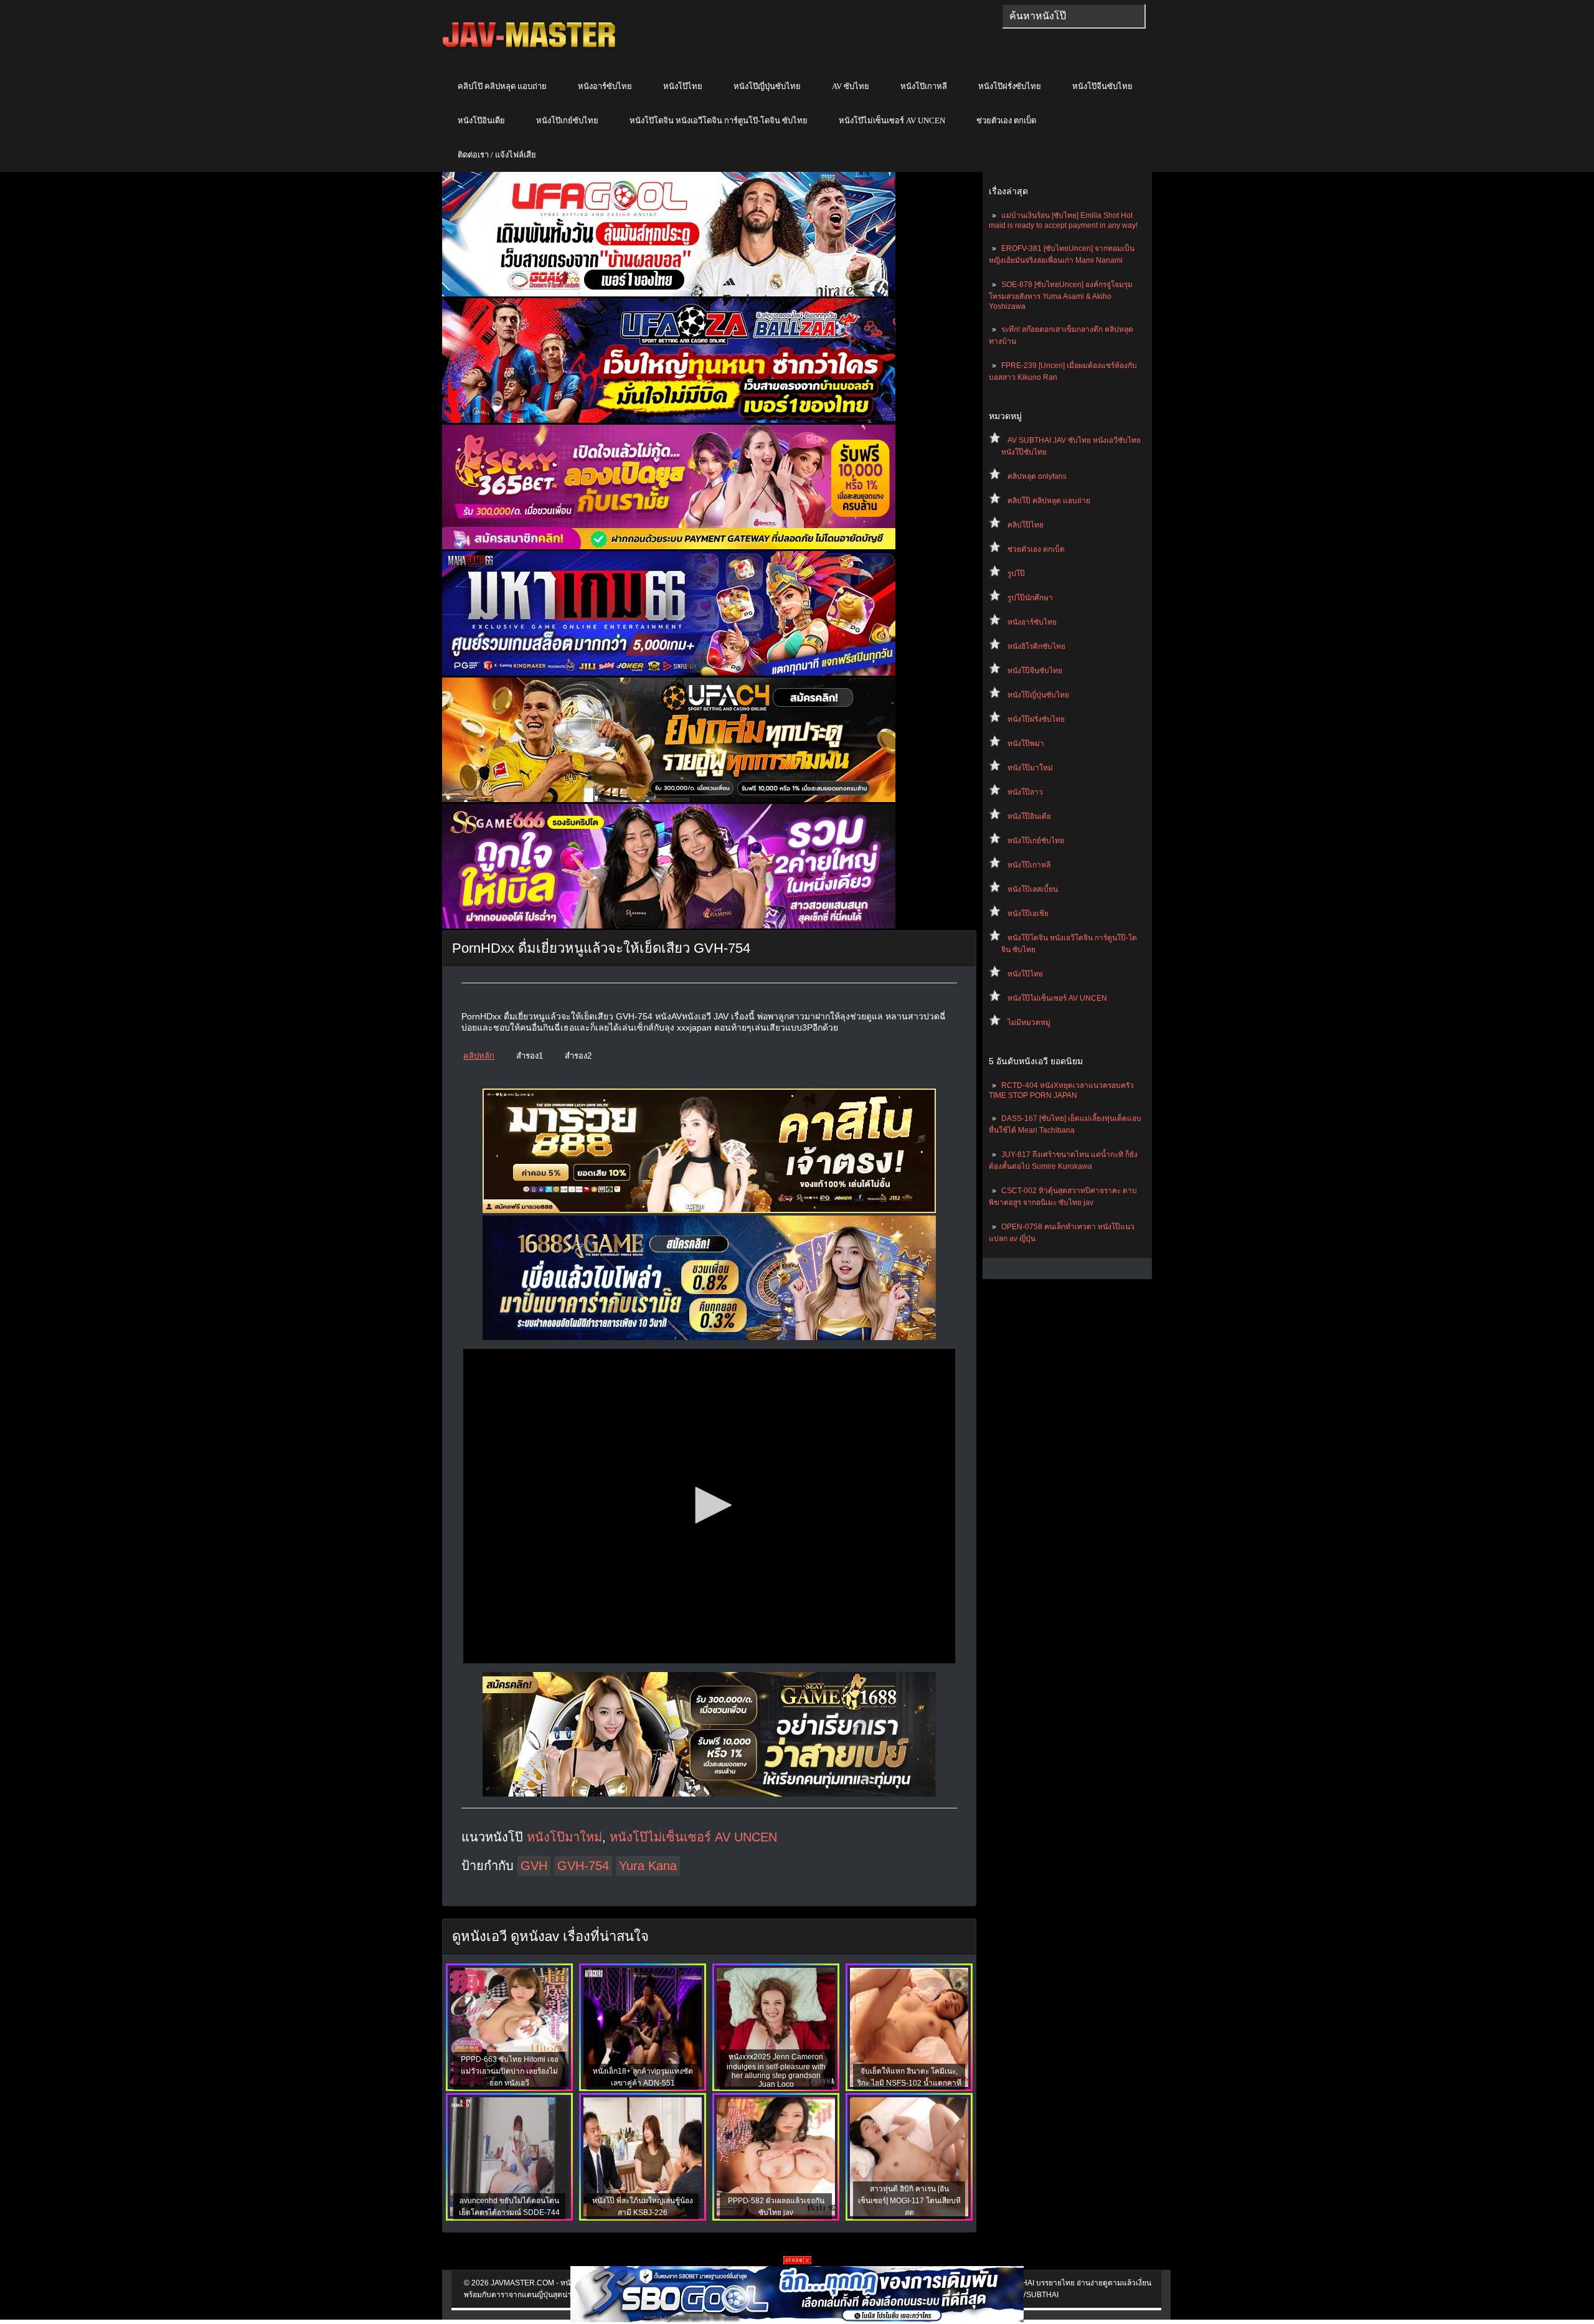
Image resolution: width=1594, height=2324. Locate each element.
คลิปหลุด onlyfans (1037, 476)
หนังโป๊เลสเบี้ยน (1033, 889)
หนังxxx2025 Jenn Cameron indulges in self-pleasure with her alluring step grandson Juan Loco (776, 2071)
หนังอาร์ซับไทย (605, 86)
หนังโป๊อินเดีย (481, 120)
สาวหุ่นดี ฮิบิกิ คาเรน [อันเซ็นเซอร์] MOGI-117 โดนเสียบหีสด (909, 2201)
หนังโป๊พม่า (1026, 744)
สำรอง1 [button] (530, 1056)
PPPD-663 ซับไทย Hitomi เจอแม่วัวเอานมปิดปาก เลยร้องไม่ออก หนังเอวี (510, 2071)
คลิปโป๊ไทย (1026, 525)
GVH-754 (583, 1866)
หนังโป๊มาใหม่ (1030, 768)
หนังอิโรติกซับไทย (1036, 646)
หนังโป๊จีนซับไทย (1102, 86)
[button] (709, 1505)
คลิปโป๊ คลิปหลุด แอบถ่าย (502, 86)
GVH (534, 1866)
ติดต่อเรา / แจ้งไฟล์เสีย (497, 155)
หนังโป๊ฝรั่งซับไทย (1010, 86)
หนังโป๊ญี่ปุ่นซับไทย (767, 86)
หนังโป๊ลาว (1025, 792)
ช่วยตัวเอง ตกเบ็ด (1006, 120)
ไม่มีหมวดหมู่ (1029, 1023)
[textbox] (1074, 16)
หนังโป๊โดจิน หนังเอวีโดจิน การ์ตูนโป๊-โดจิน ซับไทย (719, 120)
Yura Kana (648, 1866)
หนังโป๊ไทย (683, 86)
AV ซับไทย (851, 86)
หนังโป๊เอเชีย (1028, 914)
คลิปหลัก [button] (479, 1056)
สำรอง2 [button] (578, 1056)
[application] (709, 1506)
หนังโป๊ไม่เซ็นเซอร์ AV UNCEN (892, 120)
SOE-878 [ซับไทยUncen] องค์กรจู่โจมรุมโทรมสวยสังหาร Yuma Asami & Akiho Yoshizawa (1061, 295)
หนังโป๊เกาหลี (924, 86)
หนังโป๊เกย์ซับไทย (567, 120)
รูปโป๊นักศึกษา (1030, 598)
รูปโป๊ (1016, 574)
